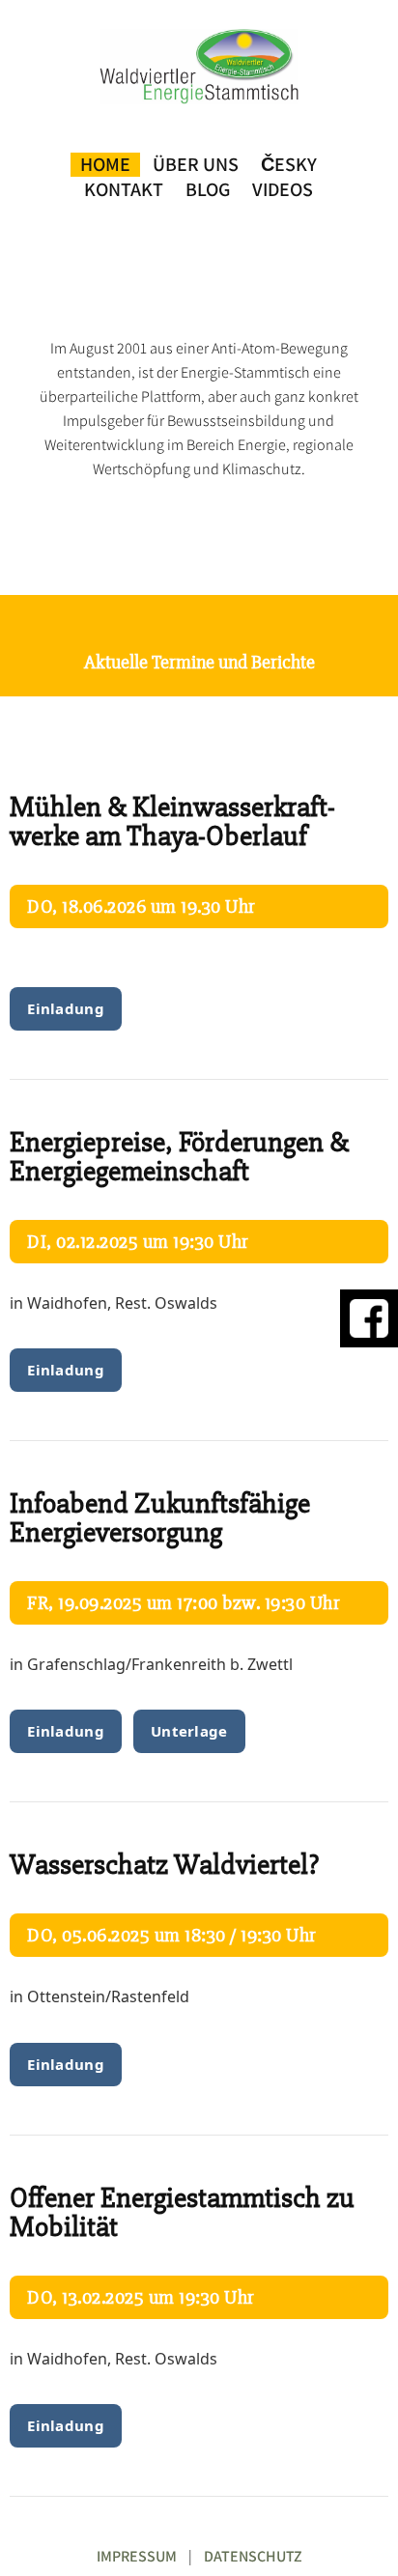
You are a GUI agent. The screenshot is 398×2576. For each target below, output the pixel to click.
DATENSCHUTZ (253, 2556)
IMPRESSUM (137, 2556)
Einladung (66, 1008)
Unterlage (189, 1731)
